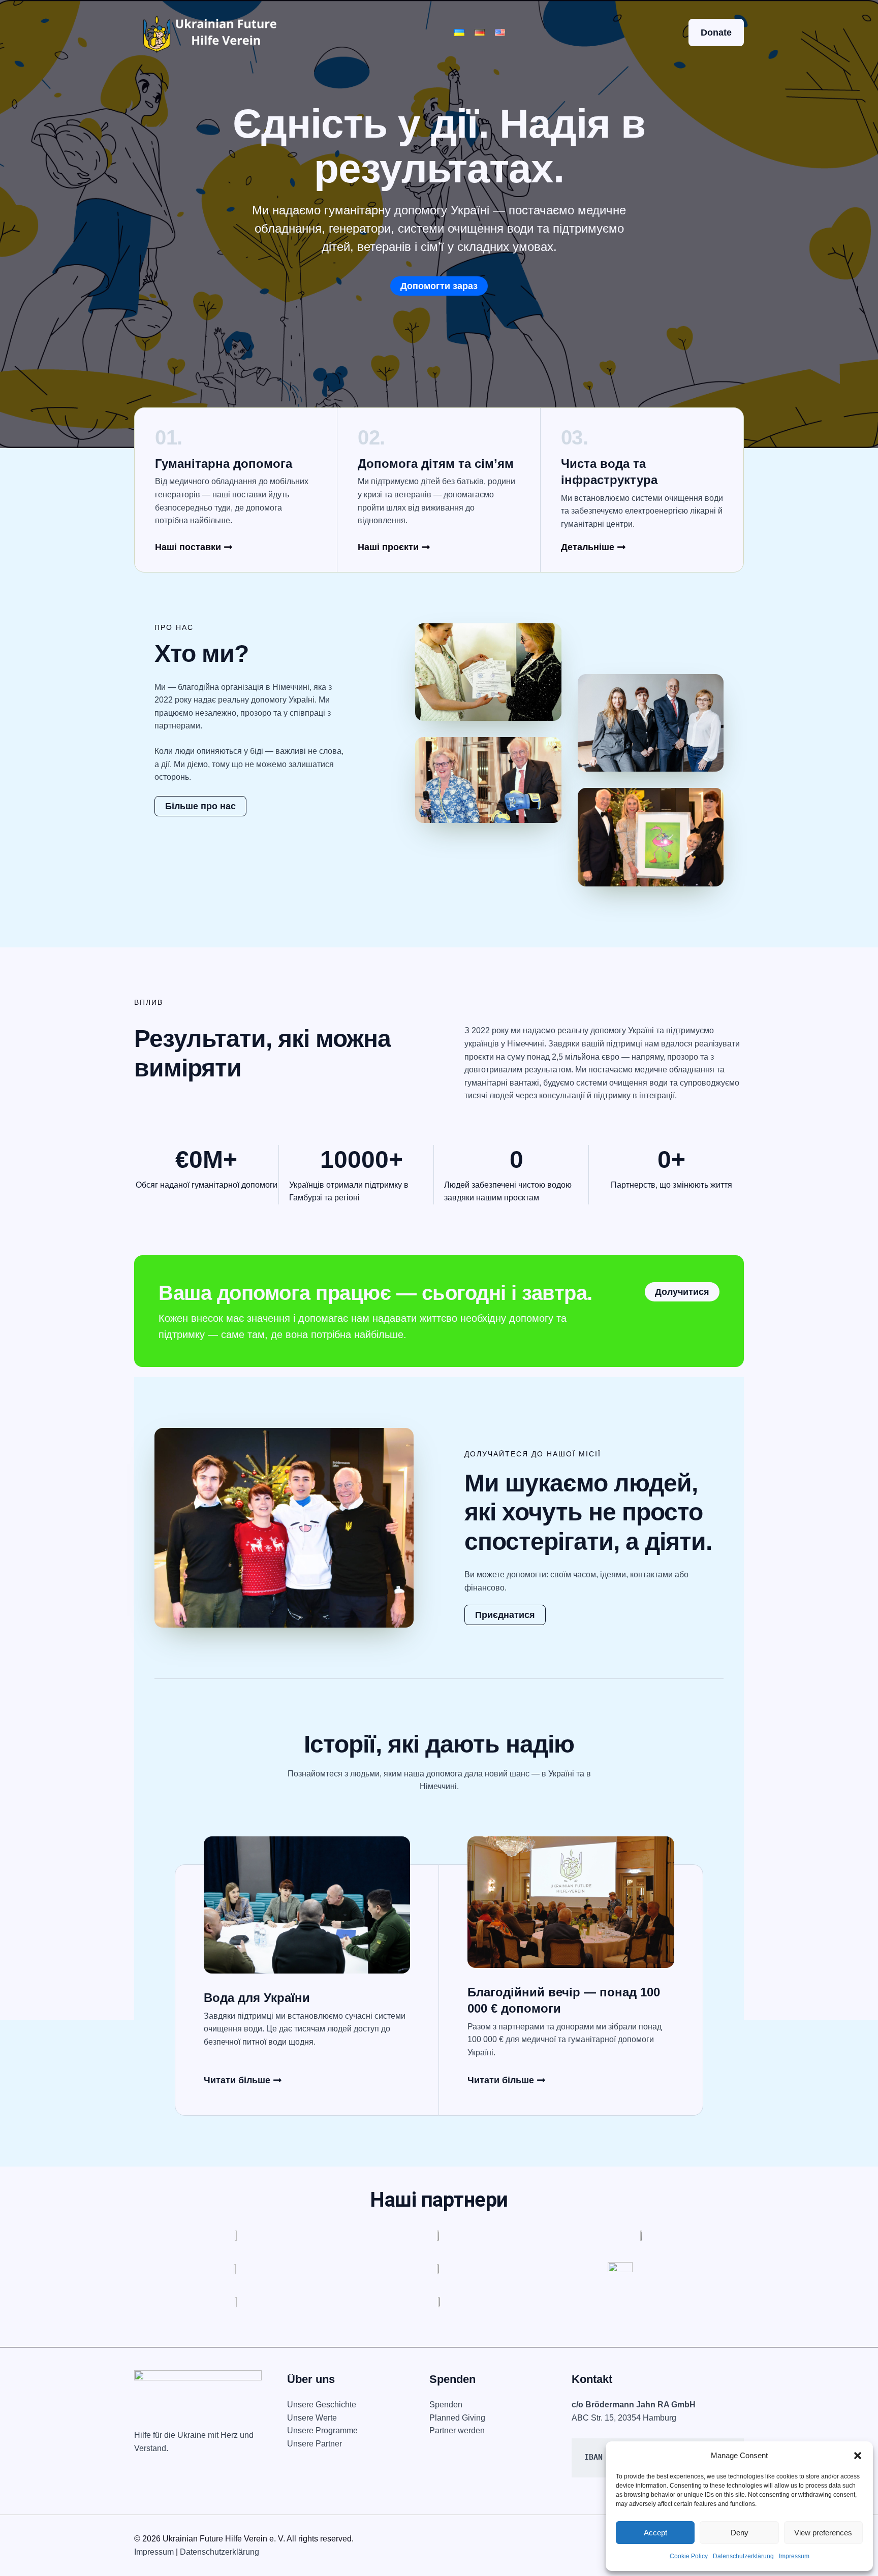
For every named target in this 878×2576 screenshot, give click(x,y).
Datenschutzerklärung (743, 2556)
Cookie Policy (689, 2556)
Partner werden (457, 2430)
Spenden (446, 2405)
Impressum (794, 2556)
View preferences (823, 2533)
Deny (740, 2533)
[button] (858, 2456)
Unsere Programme (322, 2430)
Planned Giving (457, 2418)
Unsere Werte (312, 2418)
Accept (655, 2533)
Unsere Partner (315, 2444)
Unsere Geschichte (322, 2405)
